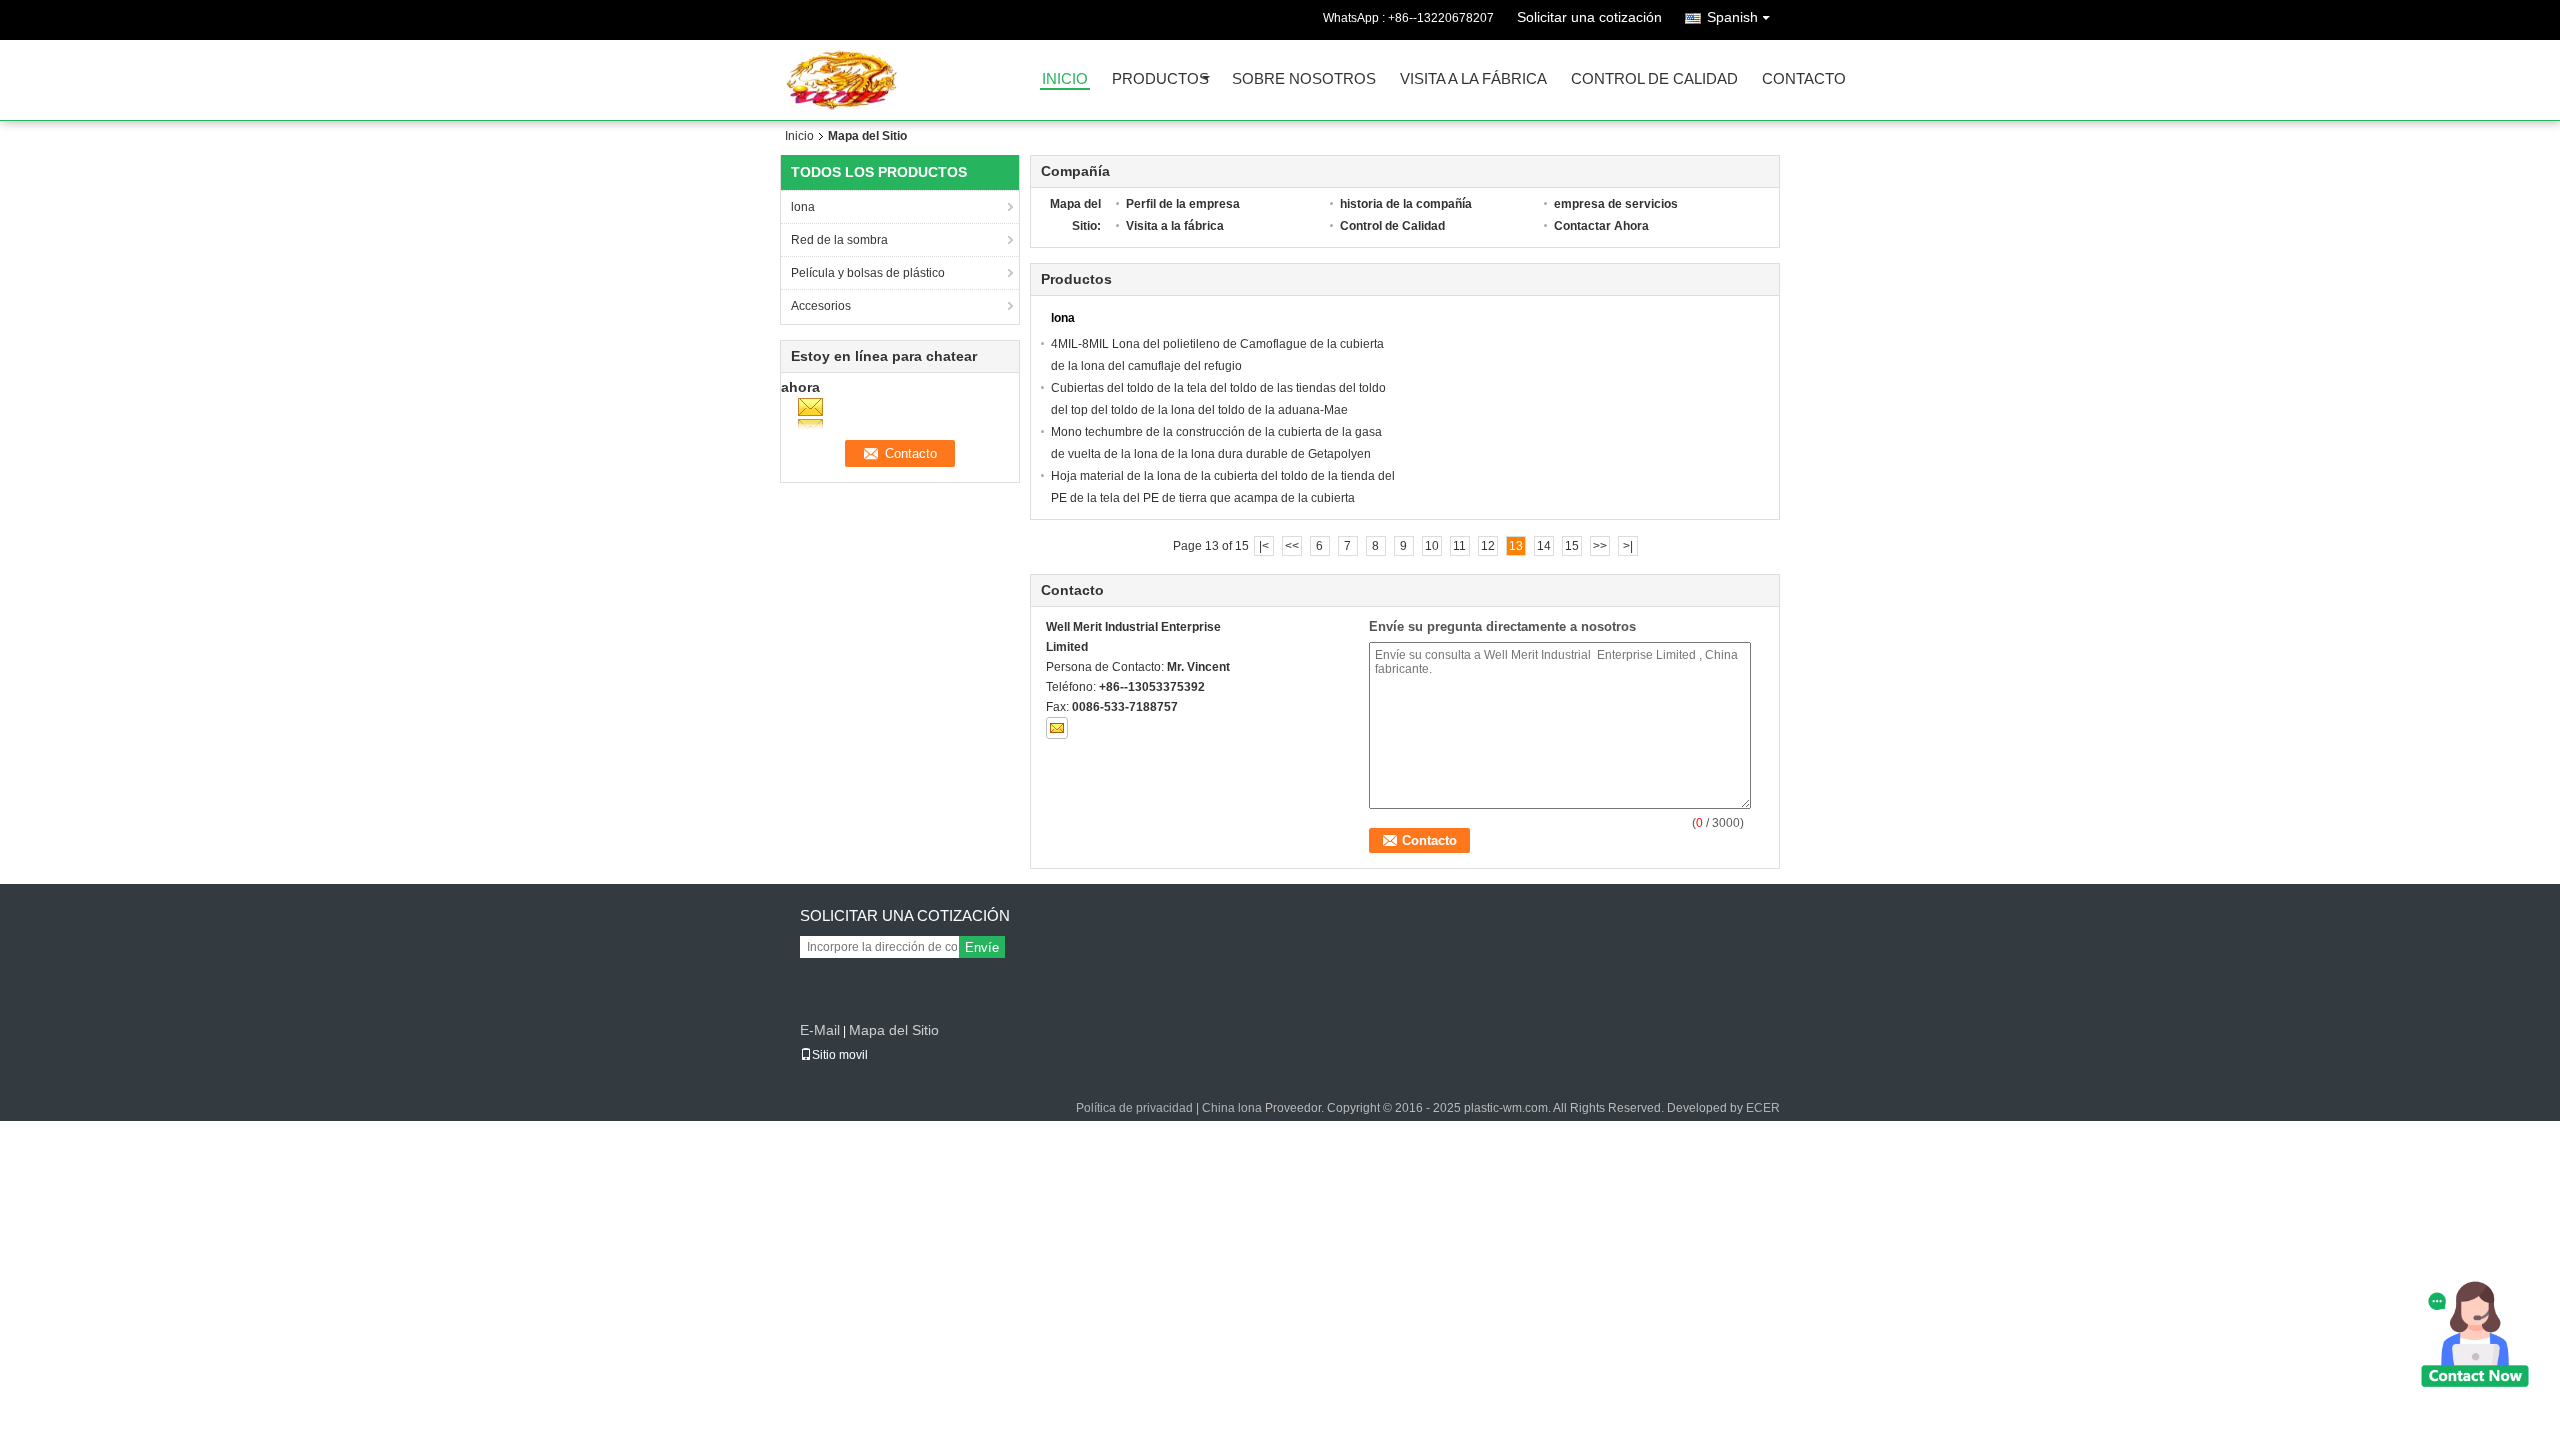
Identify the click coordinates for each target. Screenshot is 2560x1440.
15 (1572, 546)
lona (803, 207)
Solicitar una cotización (1589, 17)
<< (1292, 546)
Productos (1160, 79)
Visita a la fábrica (1473, 79)
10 (1432, 546)
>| (1628, 546)
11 (1459, 546)
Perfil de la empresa (1183, 204)
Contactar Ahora (1601, 226)
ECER (1763, 1108)
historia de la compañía (1406, 204)
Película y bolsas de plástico (868, 273)
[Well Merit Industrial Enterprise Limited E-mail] (1057, 728)
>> (1600, 546)
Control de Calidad (1654, 79)
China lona (1232, 1108)
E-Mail (820, 1030)
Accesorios (821, 306)
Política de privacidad (1134, 1108)
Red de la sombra (839, 240)
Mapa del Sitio (894, 1030)
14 (1544, 546)
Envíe (982, 947)
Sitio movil (840, 1055)
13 (1516, 546)
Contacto (1804, 79)
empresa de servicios (1616, 204)
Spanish (1732, 17)
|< (1264, 546)
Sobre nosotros (1304, 79)
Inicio (1065, 79)
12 (1488, 546)
